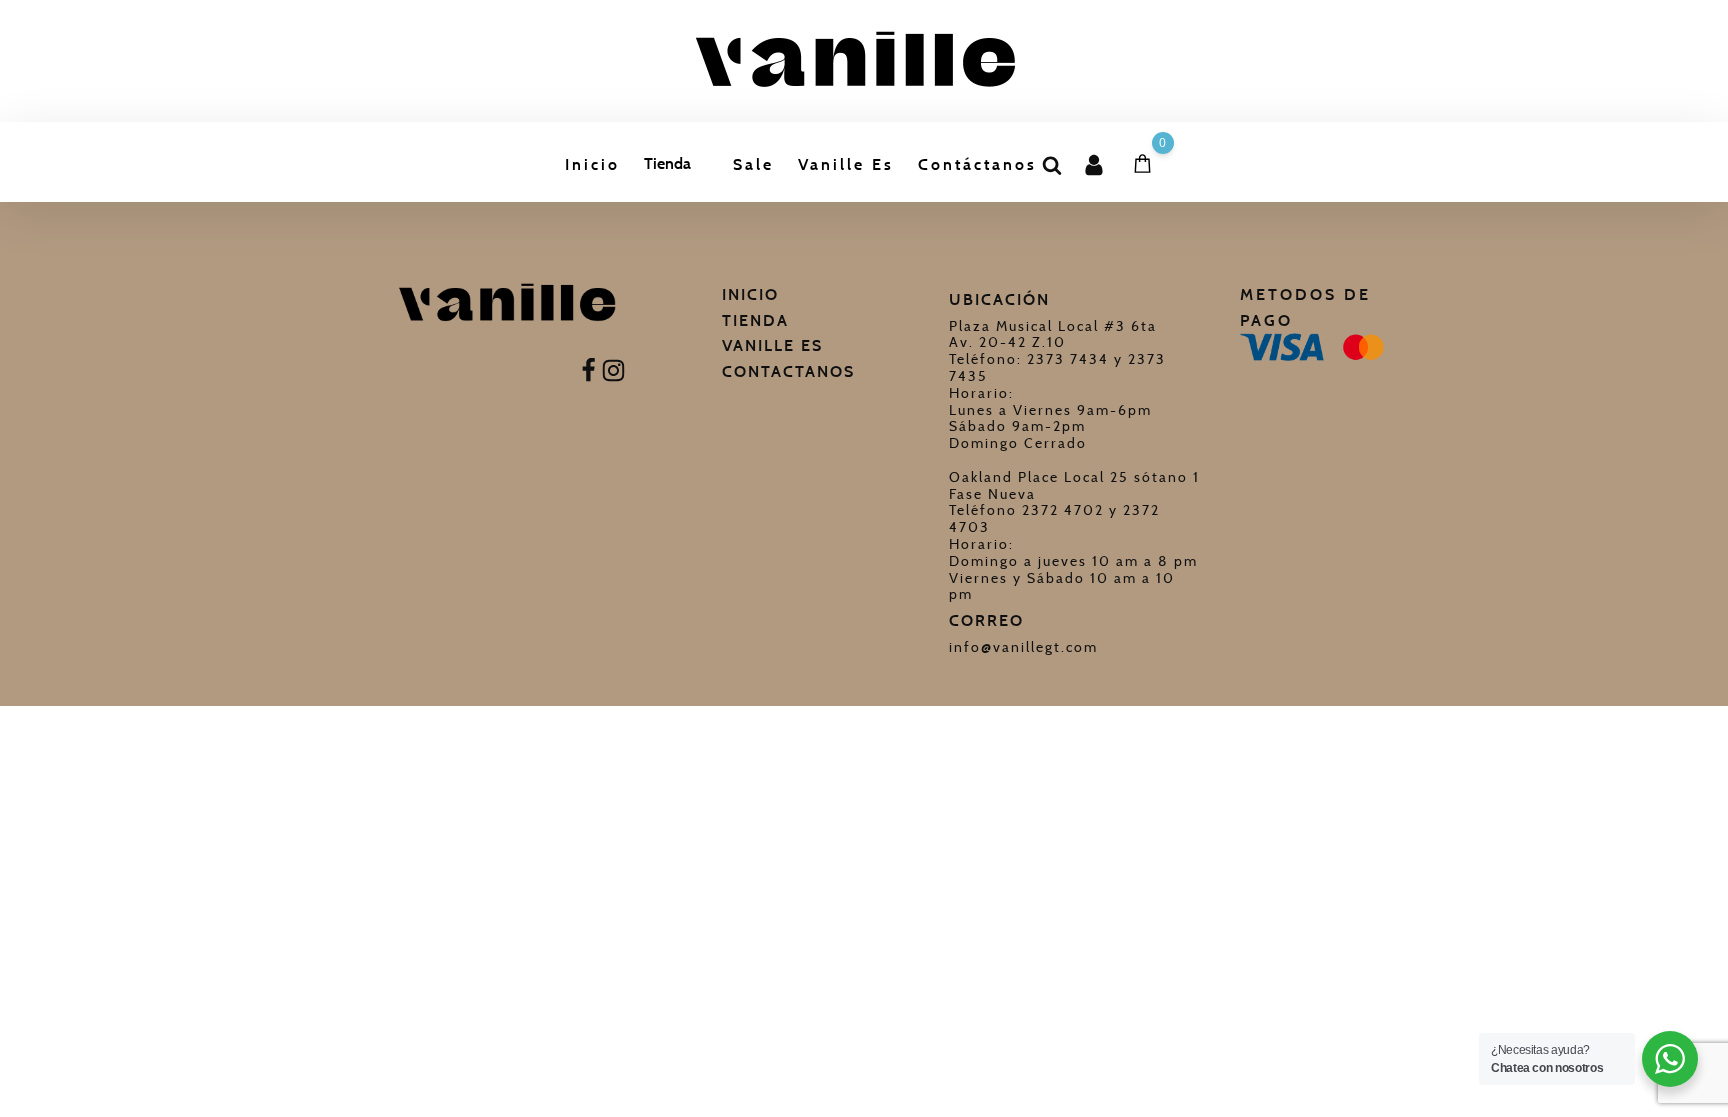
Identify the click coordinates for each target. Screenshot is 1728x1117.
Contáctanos (977, 164)
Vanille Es (846, 164)
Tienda (667, 163)
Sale (753, 164)
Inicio (592, 164)
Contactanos (788, 371)
